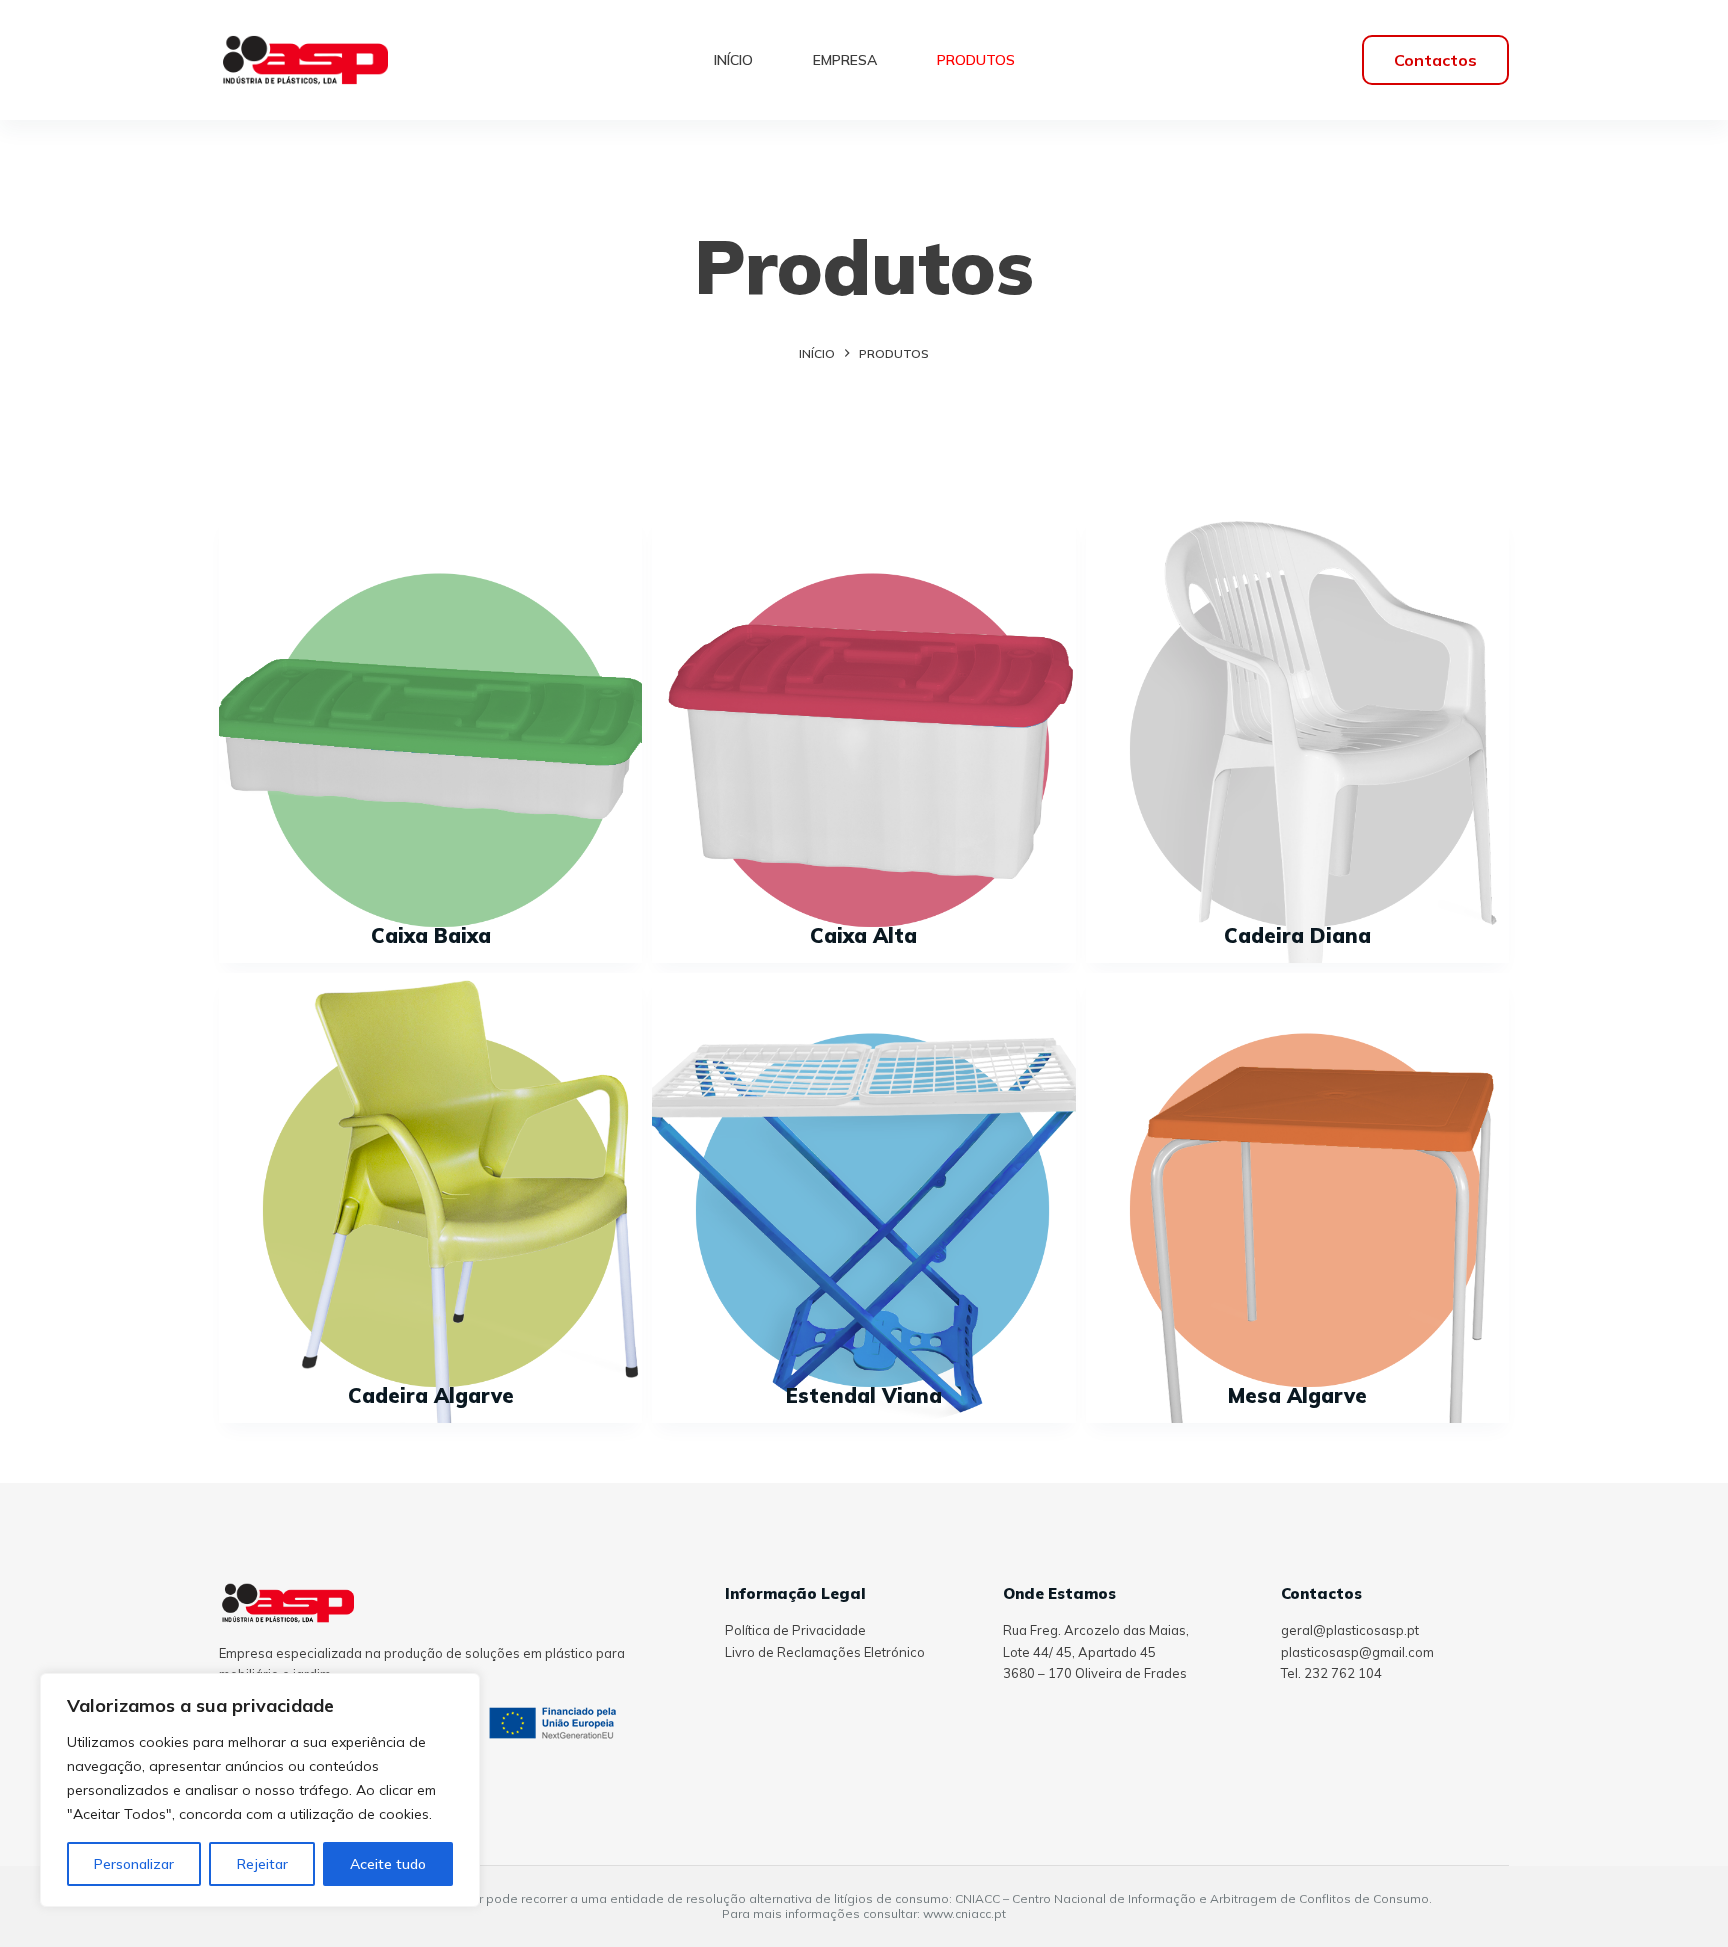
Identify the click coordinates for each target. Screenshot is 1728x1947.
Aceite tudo (388, 1864)
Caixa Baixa (431, 935)
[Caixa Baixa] (430, 738)
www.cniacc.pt (964, 1913)
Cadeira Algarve (431, 1395)
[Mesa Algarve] (1297, 1198)
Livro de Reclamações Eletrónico (825, 1652)
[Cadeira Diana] (1297, 738)
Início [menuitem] (733, 60)
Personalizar (134, 1864)
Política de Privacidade (795, 1630)
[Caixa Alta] (863, 738)
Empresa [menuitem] (845, 60)
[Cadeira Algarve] (430, 1198)
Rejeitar (262, 1864)
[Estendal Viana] (863, 1198)
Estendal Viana (864, 1395)
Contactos (1435, 60)
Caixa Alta (863, 935)
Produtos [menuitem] (976, 60)
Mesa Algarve (1297, 1395)
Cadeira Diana (1297, 935)
